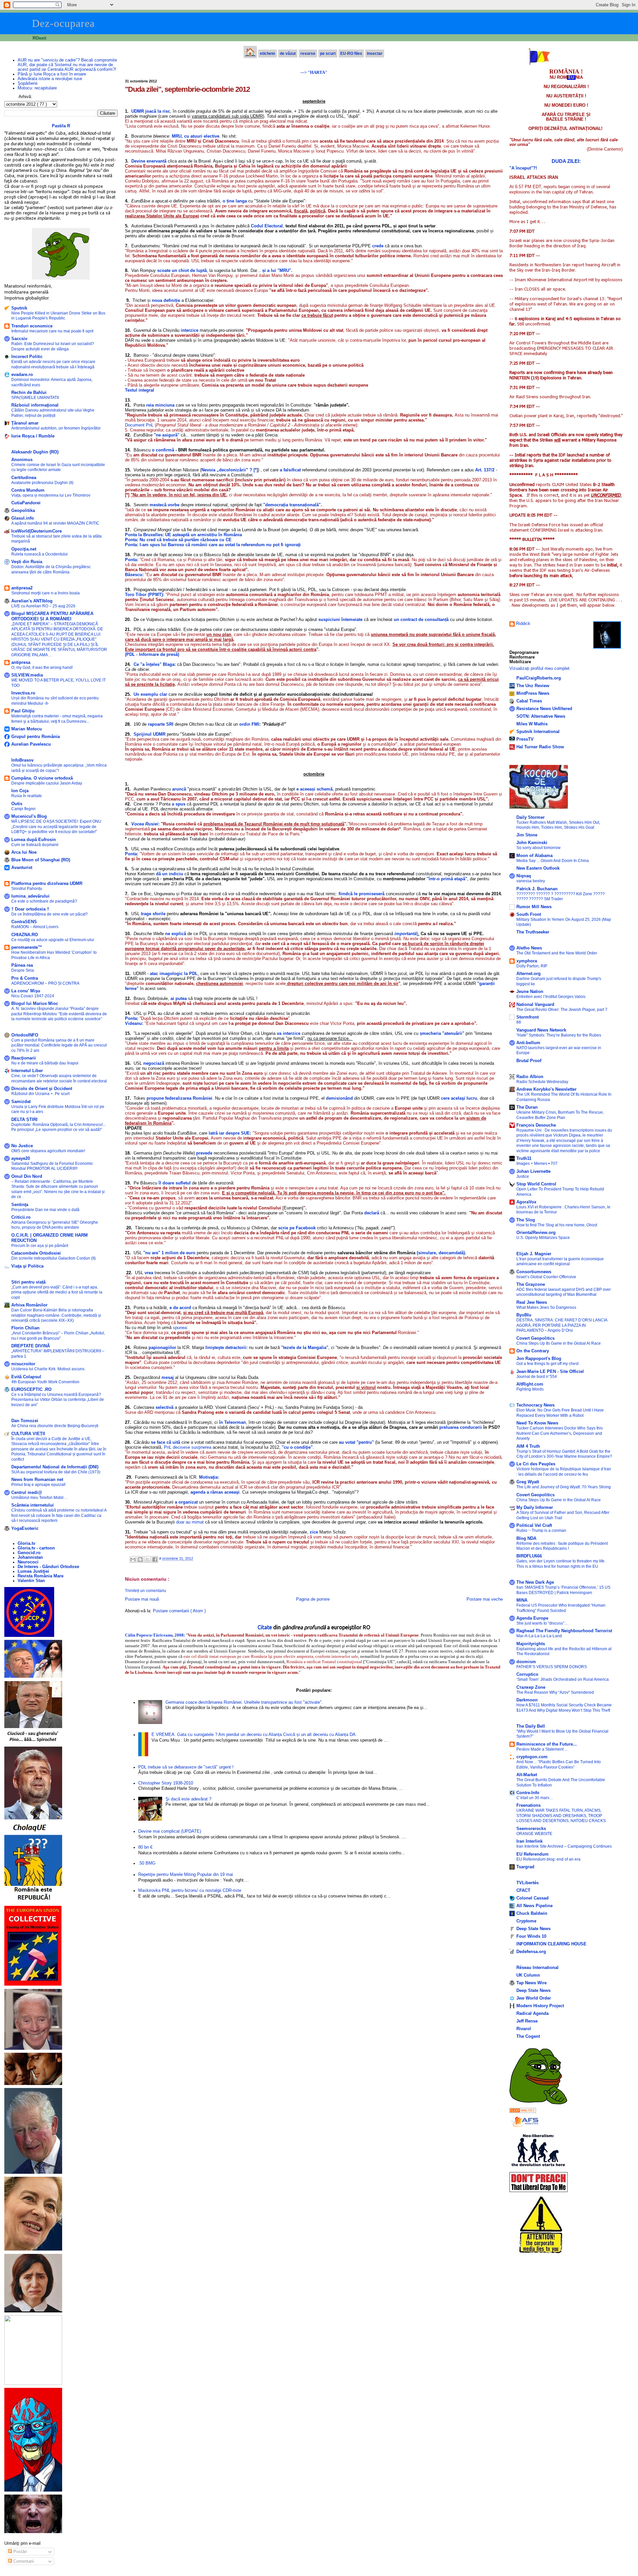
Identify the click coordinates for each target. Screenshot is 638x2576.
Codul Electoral (267, 226)
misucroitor (23, 1364)
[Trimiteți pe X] (148, 1559)
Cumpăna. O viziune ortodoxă (42, 778)
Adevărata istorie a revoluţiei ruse (50, 79)
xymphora (527, 961)
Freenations (529, 1805)
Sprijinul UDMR (150, 734)
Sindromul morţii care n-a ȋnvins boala (46, 593)
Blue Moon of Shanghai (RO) (41, 860)
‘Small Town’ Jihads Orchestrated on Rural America (563, 1679)
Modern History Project (540, 2006)
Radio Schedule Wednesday (542, 1082)
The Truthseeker (533, 932)
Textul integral (140, 390)
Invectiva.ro (23, 693)
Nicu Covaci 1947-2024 (33, 996)
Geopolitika (23, 511)
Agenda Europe (532, 1618)
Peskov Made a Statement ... (542, 1749)
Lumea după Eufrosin (34, 840)
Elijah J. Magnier (534, 1254)
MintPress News (533, 693)
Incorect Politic (27, 357)
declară (372, 1213)
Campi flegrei (23, 809)
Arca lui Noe (24, 852)
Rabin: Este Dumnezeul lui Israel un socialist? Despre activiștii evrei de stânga (53, 346)
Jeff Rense (527, 2021)
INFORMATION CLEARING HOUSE (551, 1944)
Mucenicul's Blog (29, 816)
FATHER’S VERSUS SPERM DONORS (552, 1667)
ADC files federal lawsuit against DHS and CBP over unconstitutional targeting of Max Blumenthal (564, 1292)
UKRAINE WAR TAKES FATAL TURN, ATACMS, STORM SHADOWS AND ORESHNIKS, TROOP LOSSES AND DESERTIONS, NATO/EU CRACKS (561, 1816)
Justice (523, 1176)
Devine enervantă (149, 161)
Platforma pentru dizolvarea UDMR (47, 884)
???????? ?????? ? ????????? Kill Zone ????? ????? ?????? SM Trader (561, 896)
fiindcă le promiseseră (362, 894)
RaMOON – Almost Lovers (35, 927)
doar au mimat (190, 1522)
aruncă (179, 789)
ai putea (179, 998)
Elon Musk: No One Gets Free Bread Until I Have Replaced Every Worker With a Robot (560, 1413)
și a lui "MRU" (277, 270)
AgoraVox (526, 1202)
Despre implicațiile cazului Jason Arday (47, 783)
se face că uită (165, 1442)
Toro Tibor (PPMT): (145, 595)
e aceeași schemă (315, 789)
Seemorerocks (531, 1829)
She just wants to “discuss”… (542, 1623)
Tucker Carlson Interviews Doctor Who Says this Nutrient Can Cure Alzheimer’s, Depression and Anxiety (560, 1433)
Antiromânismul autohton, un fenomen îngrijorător (56, 428)
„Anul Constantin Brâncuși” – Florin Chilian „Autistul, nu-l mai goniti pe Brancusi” (58, 1336)
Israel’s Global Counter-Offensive (546, 1277)
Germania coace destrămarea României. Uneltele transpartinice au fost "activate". (244, 1702)
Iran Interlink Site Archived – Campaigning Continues (564, 1846)
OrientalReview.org (536, 1233)
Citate (265, 1627)
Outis (17, 804)
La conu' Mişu (26, 991)
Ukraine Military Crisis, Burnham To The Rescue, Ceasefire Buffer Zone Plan (560, 1115)
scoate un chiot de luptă (182, 270)
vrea (149, 1273)
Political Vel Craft (534, 1526)
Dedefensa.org (531, 1952)
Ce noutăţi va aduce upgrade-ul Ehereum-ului (53, 940)
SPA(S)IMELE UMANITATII (35, 398)
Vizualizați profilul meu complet (539, 669)
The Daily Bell (531, 1726)
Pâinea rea (22, 965)
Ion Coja (20, 791)
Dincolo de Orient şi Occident (42, 1089)
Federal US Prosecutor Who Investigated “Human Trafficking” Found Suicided (561, 1608)
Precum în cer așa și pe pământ (40, 1246)
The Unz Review (533, 686)
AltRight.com (530, 1384)
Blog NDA (526, 1538)
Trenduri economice (32, 326)
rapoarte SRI (161, 724)
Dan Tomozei (25, 1421)
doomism (526, 1662)
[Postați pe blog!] (140, 1559)
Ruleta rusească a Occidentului (40, 554)
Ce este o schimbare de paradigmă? (44, 901)
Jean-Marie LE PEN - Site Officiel (550, 1372)
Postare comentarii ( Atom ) (179, 1611)
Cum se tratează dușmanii (35, 845)
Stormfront (528, 1017)
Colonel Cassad (532, 1898)
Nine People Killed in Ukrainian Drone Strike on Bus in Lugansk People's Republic (58, 316)
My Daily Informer (535, 1508)
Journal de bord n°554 (537, 1377)
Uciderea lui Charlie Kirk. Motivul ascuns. (48, 1369)
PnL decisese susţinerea (188, 1447)
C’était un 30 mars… (535, 1798)
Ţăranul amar (25, 423)
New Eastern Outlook (538, 868)
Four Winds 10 (531, 1936)
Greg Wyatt (528, 1482)
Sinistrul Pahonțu (27, 889)
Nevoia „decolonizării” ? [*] (230, 470)
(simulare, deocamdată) (441, 1253)
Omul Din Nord (27, 1176)
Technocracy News (535, 1405)
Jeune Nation (530, 992)
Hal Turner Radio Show (540, 747)
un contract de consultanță (421, 619)
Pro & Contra (25, 978)
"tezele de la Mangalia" (305, 1348)
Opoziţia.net (24, 549)
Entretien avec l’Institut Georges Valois (551, 997)
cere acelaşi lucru (459, 1098)
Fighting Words (530, 1389)
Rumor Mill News (534, 907)
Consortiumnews (534, 1272)
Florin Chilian (25, 1328)
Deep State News (533, 1929)
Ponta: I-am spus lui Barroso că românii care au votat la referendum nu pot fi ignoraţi (213, 545)
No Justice (22, 1146)
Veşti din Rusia (27, 562)
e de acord (180, 1308)
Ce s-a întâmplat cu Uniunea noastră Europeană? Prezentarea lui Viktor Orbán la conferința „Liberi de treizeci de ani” (58, 1400)
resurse (308, 54)
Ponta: (132, 854)
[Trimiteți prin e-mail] (133, 1559)
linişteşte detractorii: (226, 1348)
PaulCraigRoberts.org (539, 678)
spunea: (180, 1328)
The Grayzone (531, 1285)
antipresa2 (22, 588)
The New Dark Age (535, 1582)
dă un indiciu (169, 874)
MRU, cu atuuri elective (196, 136)
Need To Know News (537, 1423)
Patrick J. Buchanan (537, 889)
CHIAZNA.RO (25, 935)
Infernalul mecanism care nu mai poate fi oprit (52, 331)
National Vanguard (535, 1005)
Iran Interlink (530, 1841)
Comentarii (23, 2561)
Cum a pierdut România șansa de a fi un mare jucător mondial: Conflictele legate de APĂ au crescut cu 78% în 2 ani (59, 1045)
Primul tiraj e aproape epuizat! (38, 1485)
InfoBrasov (22, 760)
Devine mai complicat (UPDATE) (170, 1831)
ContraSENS (24, 922)
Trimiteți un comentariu (146, 1591)
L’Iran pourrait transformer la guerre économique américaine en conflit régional (560, 1261)
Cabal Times (529, 701)
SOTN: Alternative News (541, 716)
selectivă (164, 1407)
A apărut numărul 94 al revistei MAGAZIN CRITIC (55, 523)
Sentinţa (20, 1205)
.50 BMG (147, 1863)
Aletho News (529, 948)
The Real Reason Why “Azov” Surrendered (555, 1692)
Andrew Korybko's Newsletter (546, 1089)
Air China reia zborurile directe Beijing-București (55, 1426)
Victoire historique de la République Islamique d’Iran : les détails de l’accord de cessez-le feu (564, 1472)
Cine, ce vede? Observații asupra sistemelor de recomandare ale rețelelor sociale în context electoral (59, 1078)
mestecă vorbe (164, 505)
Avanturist (22, 868)
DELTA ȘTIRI (24, 1120)
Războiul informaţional (35, 405)
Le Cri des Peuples (536, 1464)
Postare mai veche (485, 1599)
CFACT (523, 1891)
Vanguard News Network (541, 1030)
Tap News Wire (532, 1983)
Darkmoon (527, 1700)
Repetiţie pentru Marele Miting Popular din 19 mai (186, 1875)
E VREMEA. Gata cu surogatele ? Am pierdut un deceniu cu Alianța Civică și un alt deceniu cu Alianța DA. (254, 1735)
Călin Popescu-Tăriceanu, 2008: (155, 1635)
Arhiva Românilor (29, 1305)
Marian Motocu (27, 729)
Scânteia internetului (33, 1505)
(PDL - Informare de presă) (152, 654)
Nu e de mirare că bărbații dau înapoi (45, 1063)
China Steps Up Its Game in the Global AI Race (559, 1343)
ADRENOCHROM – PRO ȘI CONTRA (45, 983)
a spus (179, 804)
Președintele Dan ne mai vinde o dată (45, 1210)
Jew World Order (534, 1998)
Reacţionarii (24, 1058)
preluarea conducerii (461, 1427)
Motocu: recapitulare (37, 88)
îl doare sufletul (175, 1183)
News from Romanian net (37, 1480)
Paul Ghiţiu (23, 711)
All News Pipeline (534, 1906)
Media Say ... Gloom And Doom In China (553, 861)
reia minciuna (160, 405)
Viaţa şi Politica (27, 1266)
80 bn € (145, 1847)
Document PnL (139, 425)
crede (378, 246)
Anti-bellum (528, 1043)
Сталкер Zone (531, 1687)
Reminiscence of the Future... (547, 1744)
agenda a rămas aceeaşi (215, 1492)
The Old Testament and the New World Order (557, 953)
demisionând (339, 1098)
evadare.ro (22, 375)
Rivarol (524, 2029)
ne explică (176, 934)
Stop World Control (536, 1184)
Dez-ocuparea (63, 23)
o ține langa (235, 201)
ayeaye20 (21, 1159)
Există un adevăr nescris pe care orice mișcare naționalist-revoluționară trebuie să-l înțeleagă (53, 364)
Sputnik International (538, 732)
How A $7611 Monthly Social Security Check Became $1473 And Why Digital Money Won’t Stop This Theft (564, 1708)
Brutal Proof (529, 1061)
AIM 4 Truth (528, 1446)
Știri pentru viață (28, 1282)
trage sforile (153, 914)
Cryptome (526, 1921)
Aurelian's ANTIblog (32, 601)
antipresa (21, 663)
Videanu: (134, 1023)
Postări (19, 2552)
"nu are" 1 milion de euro (170, 1253)
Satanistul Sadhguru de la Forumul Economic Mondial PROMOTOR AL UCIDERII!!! (52, 1166)
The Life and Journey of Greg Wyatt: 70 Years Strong (564, 1487)
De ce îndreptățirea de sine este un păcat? (50, 914)
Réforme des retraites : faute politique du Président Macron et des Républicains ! (562, 1546)
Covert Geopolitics (535, 1338)
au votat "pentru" (356, 1442)
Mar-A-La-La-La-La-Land (539, 1636)
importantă (406, 934)
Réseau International (537, 1968)
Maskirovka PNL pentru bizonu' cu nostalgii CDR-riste (190, 1891)
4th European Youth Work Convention (45, 1382)
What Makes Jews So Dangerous (546, 1307)
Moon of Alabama (534, 856)
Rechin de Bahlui (29, 393)
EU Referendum (532, 1854)
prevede (205, 1153)
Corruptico (527, 1674)
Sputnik (19, 308)
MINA (522, 1600)
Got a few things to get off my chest (547, 1364)
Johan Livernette (533, 1171)
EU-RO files (351, 54)
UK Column (528, 1975)
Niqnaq (524, 876)
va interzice (289, 1033)
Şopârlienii (28, 83)
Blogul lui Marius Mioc (35, 1004)
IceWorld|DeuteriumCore (37, 531)
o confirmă (163, 450)
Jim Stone (527, 835)
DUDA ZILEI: (566, 161)
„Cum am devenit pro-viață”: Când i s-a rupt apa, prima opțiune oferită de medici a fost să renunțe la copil (57, 1292)
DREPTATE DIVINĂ (31, 1346)
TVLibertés (528, 1883)
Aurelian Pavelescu (31, 744)
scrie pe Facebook (297, 1228)
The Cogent (528, 2036)
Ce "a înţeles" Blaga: (155, 664)
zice (314, 1532)
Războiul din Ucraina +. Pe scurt (40, 1094)
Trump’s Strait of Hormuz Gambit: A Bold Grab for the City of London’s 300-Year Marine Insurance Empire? (564, 1454)
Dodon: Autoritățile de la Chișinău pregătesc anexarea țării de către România (51, 569)
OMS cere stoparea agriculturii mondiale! (48, 1151)
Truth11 (524, 1159)
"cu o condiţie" (297, 1447)
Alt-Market (527, 1775)
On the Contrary (533, 1351)
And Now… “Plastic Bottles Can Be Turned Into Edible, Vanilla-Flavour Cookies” (559, 1764)
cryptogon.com (532, 1757)
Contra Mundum (28, 490)
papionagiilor (162, 1348)
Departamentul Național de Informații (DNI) (55, 1467)
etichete (267, 54)
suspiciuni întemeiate (340, 619)
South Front (529, 915)
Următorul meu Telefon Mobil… (39, 1498)
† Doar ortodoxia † (30, 909)
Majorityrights (531, 1644)
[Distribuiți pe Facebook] (155, 1559)
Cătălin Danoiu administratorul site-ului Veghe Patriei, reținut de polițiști (53, 413)
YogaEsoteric (25, 1529)
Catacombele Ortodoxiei (36, 1253)
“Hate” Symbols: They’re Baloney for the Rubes (559, 1035)
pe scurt (328, 54)
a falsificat (291, 470)
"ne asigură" (167, 435)
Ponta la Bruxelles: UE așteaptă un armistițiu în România (183, 535)
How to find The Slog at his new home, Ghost (557, 1225)
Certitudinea (24, 478)
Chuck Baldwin (532, 1913)
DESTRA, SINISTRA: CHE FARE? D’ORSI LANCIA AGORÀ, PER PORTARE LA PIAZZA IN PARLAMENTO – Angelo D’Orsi (562, 1325)
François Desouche (536, 1125)
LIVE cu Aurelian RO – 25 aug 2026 (43, 606)
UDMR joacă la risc (151, 111)
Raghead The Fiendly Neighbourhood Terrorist (564, 1631)
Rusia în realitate (27, 796)
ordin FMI (249, 724)
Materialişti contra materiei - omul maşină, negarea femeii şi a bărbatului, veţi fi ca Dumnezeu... (57, 719)
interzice (190, 330)
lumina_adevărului (30, 896)
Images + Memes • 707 (537, 1164)
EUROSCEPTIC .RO (31, 1390)
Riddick (523, 624)
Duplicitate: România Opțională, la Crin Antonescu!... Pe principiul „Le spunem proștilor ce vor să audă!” (58, 1127)
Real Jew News (532, 1302)
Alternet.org (529, 974)
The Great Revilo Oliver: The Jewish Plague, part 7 (562, 1010)
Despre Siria (23, 970)
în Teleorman (232, 1422)
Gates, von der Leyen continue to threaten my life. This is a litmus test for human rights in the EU (561, 1564)
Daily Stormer (531, 817)
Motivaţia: (209, 1477)
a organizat (186, 1502)
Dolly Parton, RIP (532, 966)
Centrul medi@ (27, 1493)
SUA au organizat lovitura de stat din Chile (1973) (56, 1472)
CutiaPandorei (26, 503)
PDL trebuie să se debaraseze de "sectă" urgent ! (186, 1767)
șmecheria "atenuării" (442, 1033)
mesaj (168, 1377)
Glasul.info (23, 518)
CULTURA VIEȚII (28, 1434)
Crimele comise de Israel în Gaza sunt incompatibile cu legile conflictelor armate (58, 467)
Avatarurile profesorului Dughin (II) (42, 483)
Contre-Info (528, 1793)
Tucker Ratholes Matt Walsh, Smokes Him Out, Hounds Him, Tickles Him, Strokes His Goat (558, 825)
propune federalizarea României (179, 1098)
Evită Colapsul (26, 1377)
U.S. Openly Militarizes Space (543, 1238)
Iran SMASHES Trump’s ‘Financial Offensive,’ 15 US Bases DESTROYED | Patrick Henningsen (563, 1590)
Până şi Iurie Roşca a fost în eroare (52, 74)
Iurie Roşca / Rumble (33, 436)
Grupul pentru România (36, 737)
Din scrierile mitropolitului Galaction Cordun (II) (53, 1258)
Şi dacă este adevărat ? (188, 1799)
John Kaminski (532, 843)
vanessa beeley (531, 881)
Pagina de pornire (313, 1599)
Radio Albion (530, 1077)
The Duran (527, 1107)
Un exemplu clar (150, 694)
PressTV (525, 739)
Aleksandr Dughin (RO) (35, 452)
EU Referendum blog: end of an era (548, 1859)
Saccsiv (19, 339)
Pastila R (61, 126)
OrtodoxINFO (25, 1035)
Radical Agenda (532, 2014)
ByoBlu (524, 1315)
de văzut (288, 54)
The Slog (526, 1220)
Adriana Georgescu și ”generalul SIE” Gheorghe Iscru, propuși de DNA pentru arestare (55, 1225)
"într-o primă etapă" (447, 879)
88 (519, 1022)
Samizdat (21, 1102)
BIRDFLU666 (529, 1556)
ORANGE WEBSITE (534, 1834)
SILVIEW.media (27, 675)
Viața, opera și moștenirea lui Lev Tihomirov (51, 495)
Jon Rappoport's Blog (539, 1359)
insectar (375, 54)
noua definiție (166, 300)
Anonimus (22, 460)
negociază (154, 1063)
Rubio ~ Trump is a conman (541, 1531)
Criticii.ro (21, 1217)
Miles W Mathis (532, 724)
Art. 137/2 (485, 470)
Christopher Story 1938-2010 (166, 1783)
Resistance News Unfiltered (544, 709)
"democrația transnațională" (292, 505)
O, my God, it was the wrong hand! (42, 668)
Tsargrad (525, 1867)
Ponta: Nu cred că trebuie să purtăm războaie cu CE (178, 540)
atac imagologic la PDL (174, 974)
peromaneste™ (27, 947)
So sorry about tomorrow (538, 848)
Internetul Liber (27, 1071)
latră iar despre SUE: (230, 1133)
